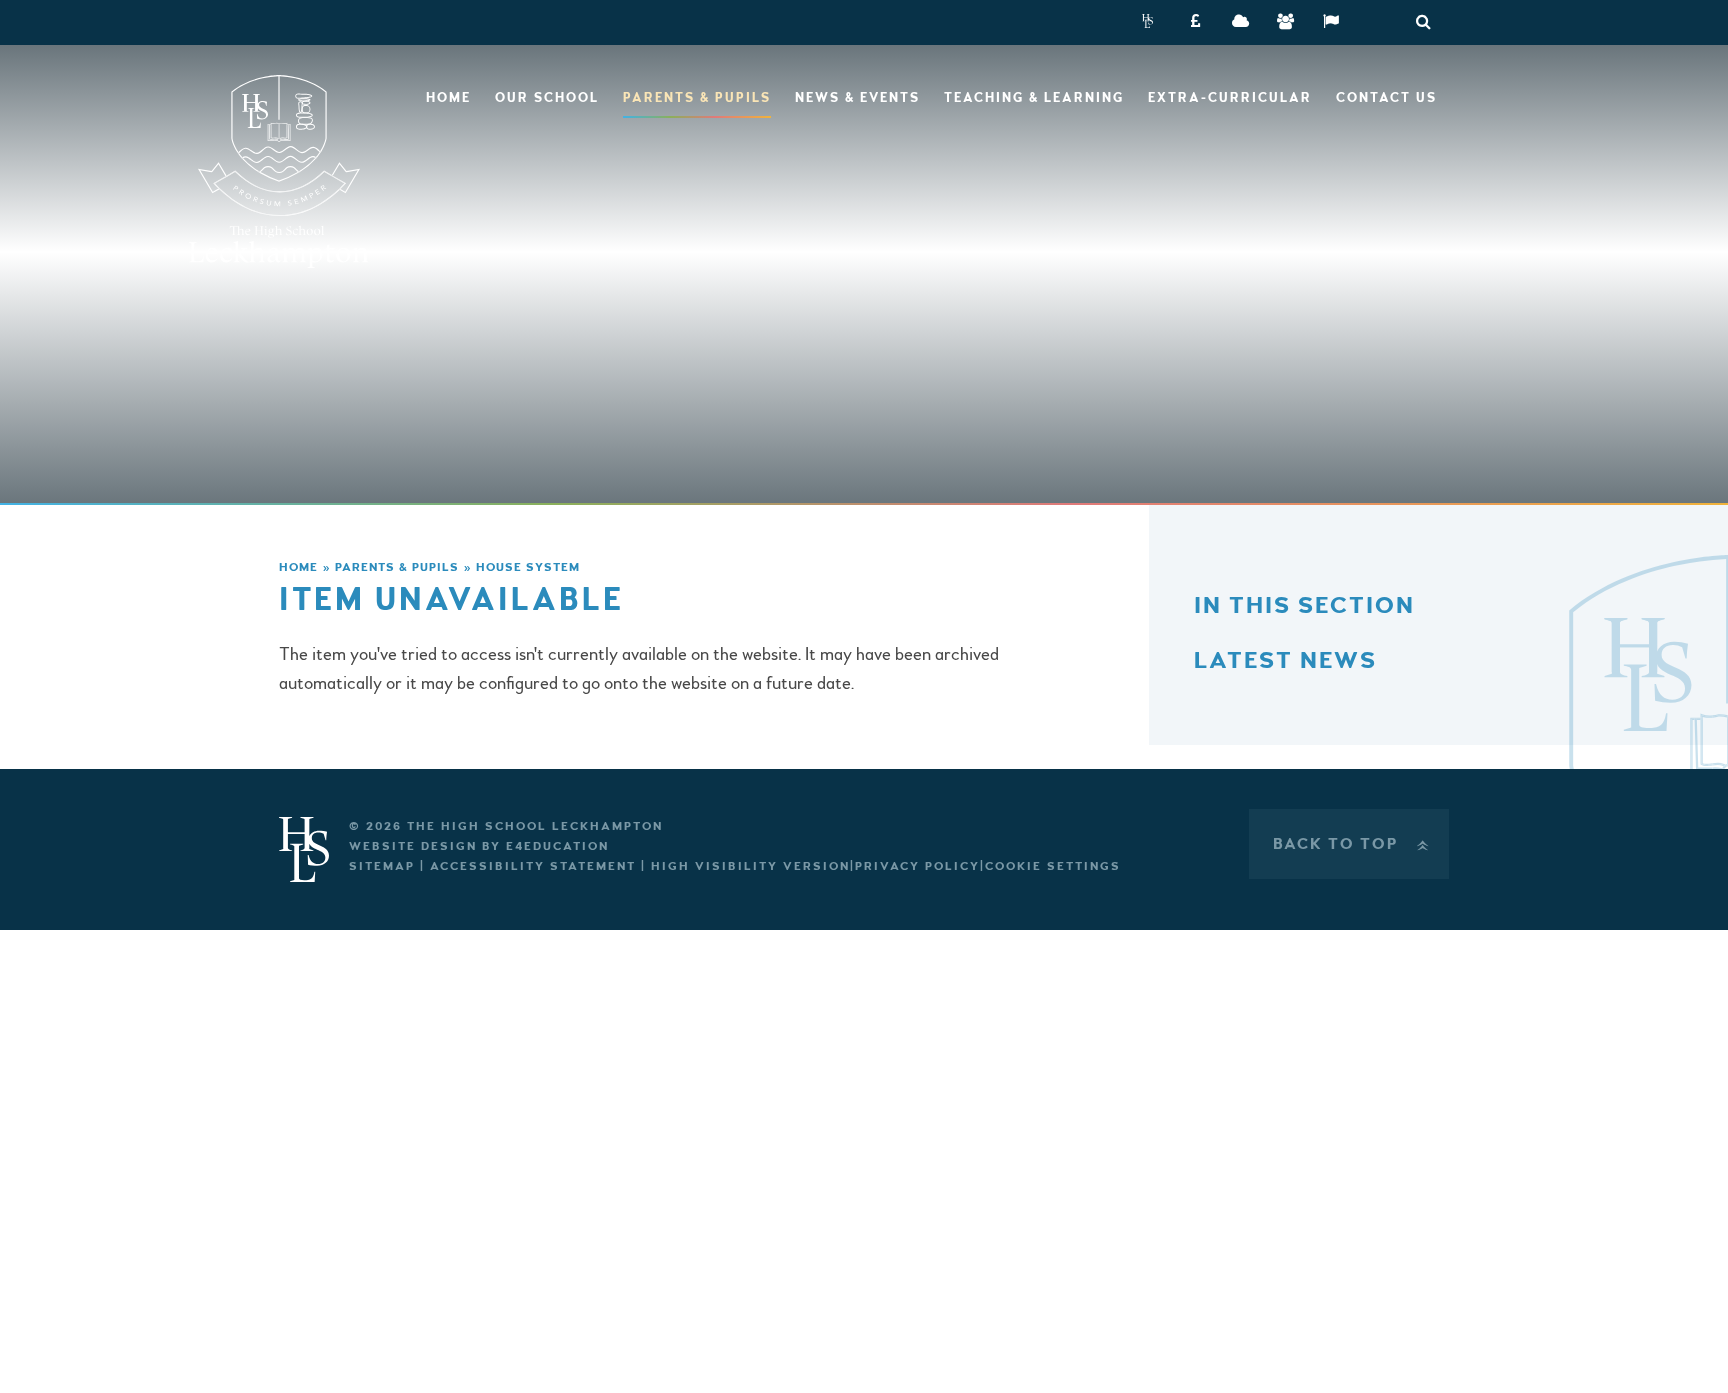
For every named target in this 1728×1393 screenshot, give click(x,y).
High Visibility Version (750, 866)
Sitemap (382, 866)
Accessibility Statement (533, 866)
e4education (557, 846)
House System (528, 567)
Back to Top (1353, 844)
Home (298, 567)
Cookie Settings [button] (1053, 866)
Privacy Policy (917, 866)
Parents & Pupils (397, 567)
